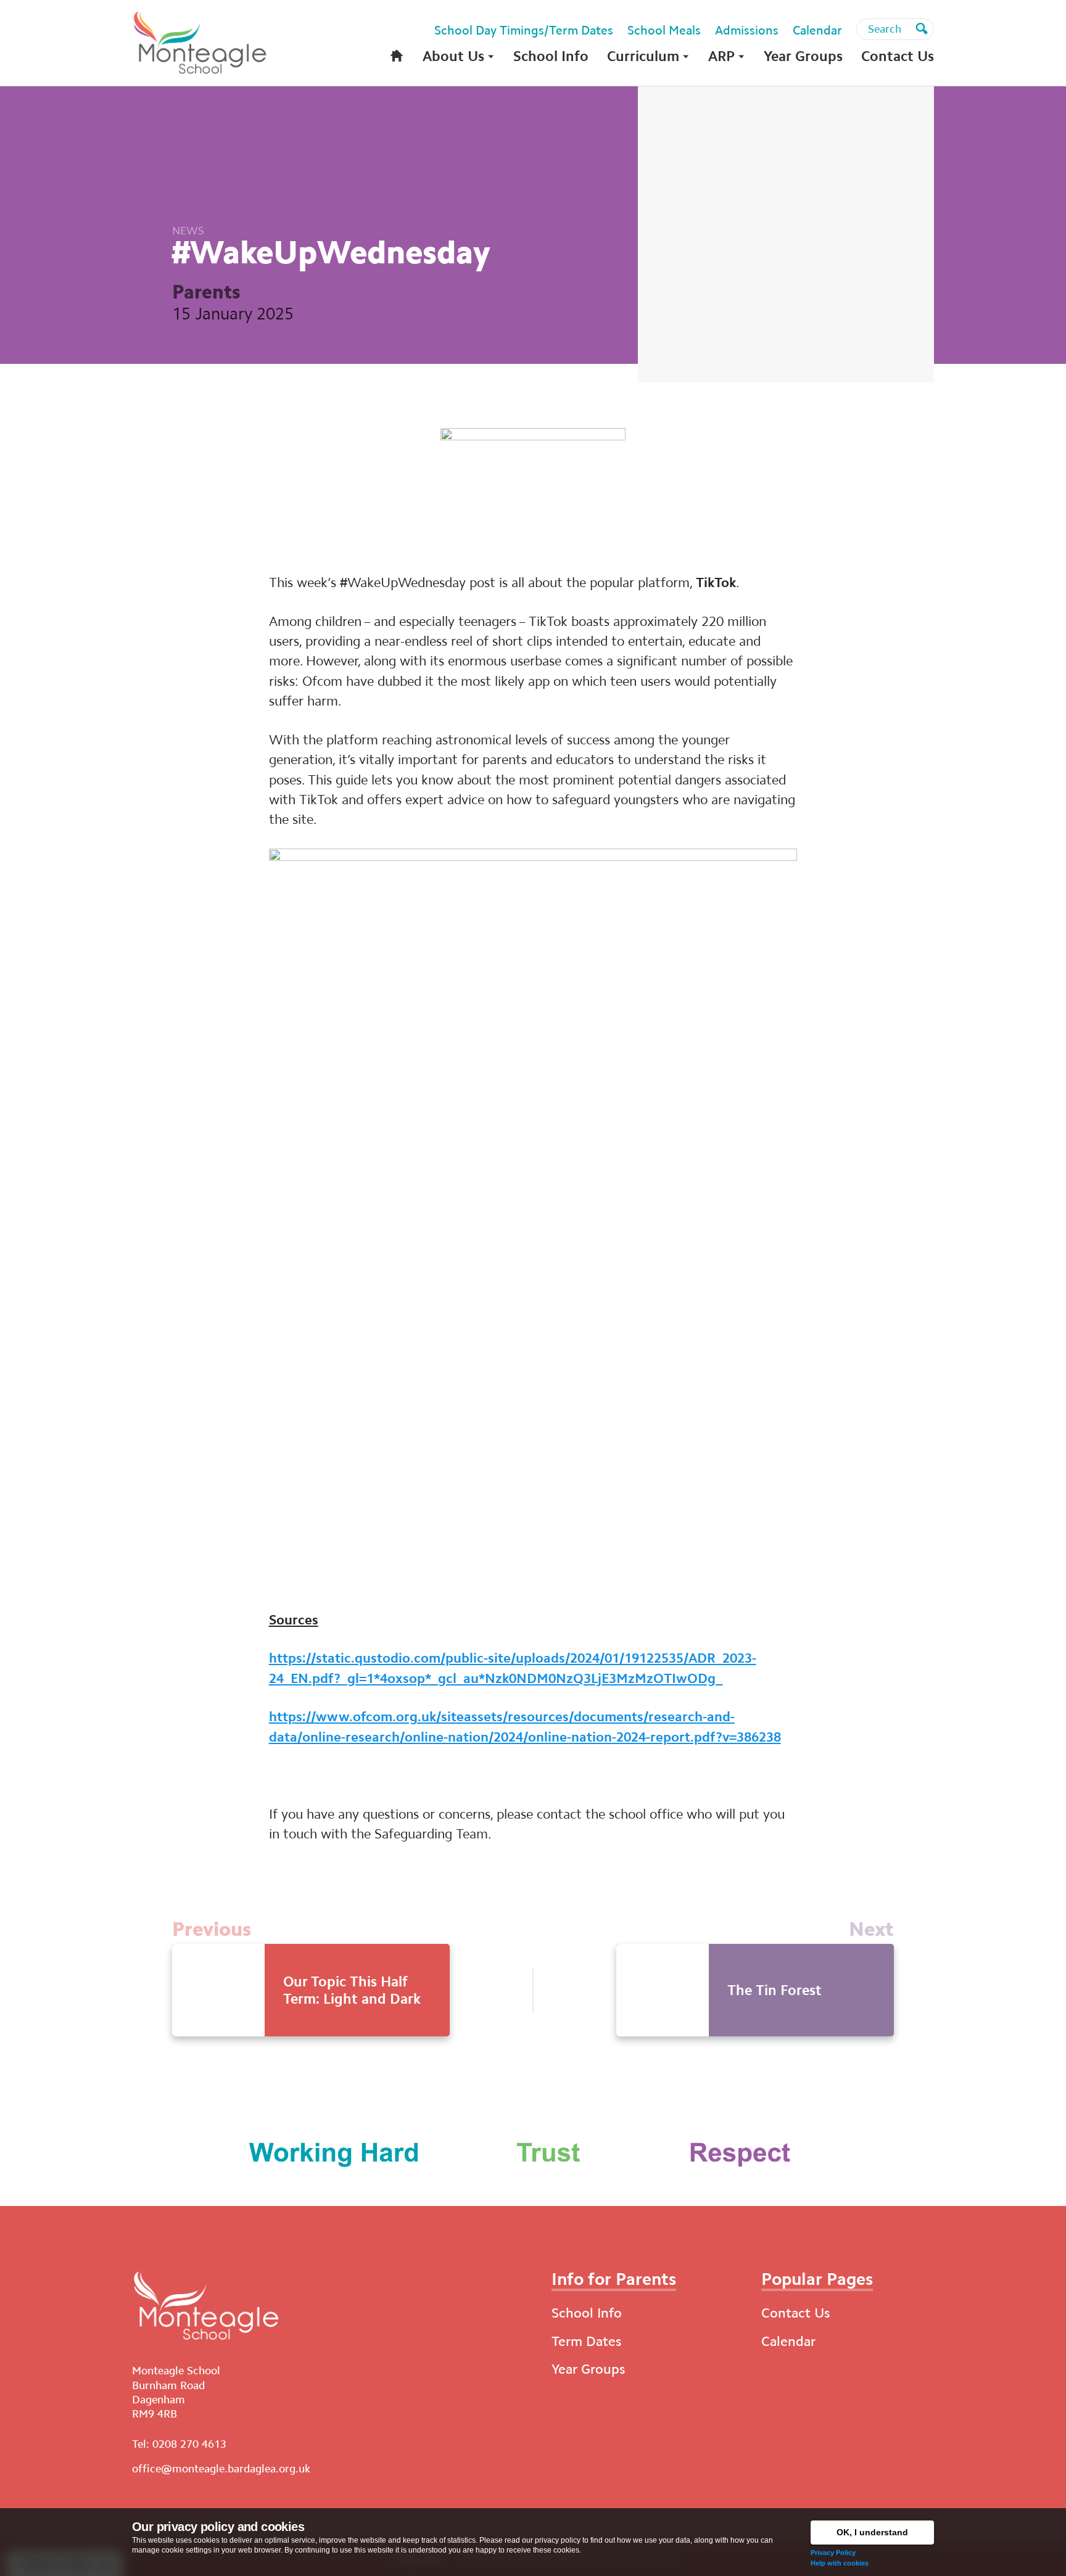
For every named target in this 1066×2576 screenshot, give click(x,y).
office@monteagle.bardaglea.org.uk (221, 2469)
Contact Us (795, 2313)
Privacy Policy (833, 2553)
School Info (587, 2313)
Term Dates (586, 2341)
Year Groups (588, 2369)
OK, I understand (872, 2532)
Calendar (788, 2341)
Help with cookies (840, 2563)
